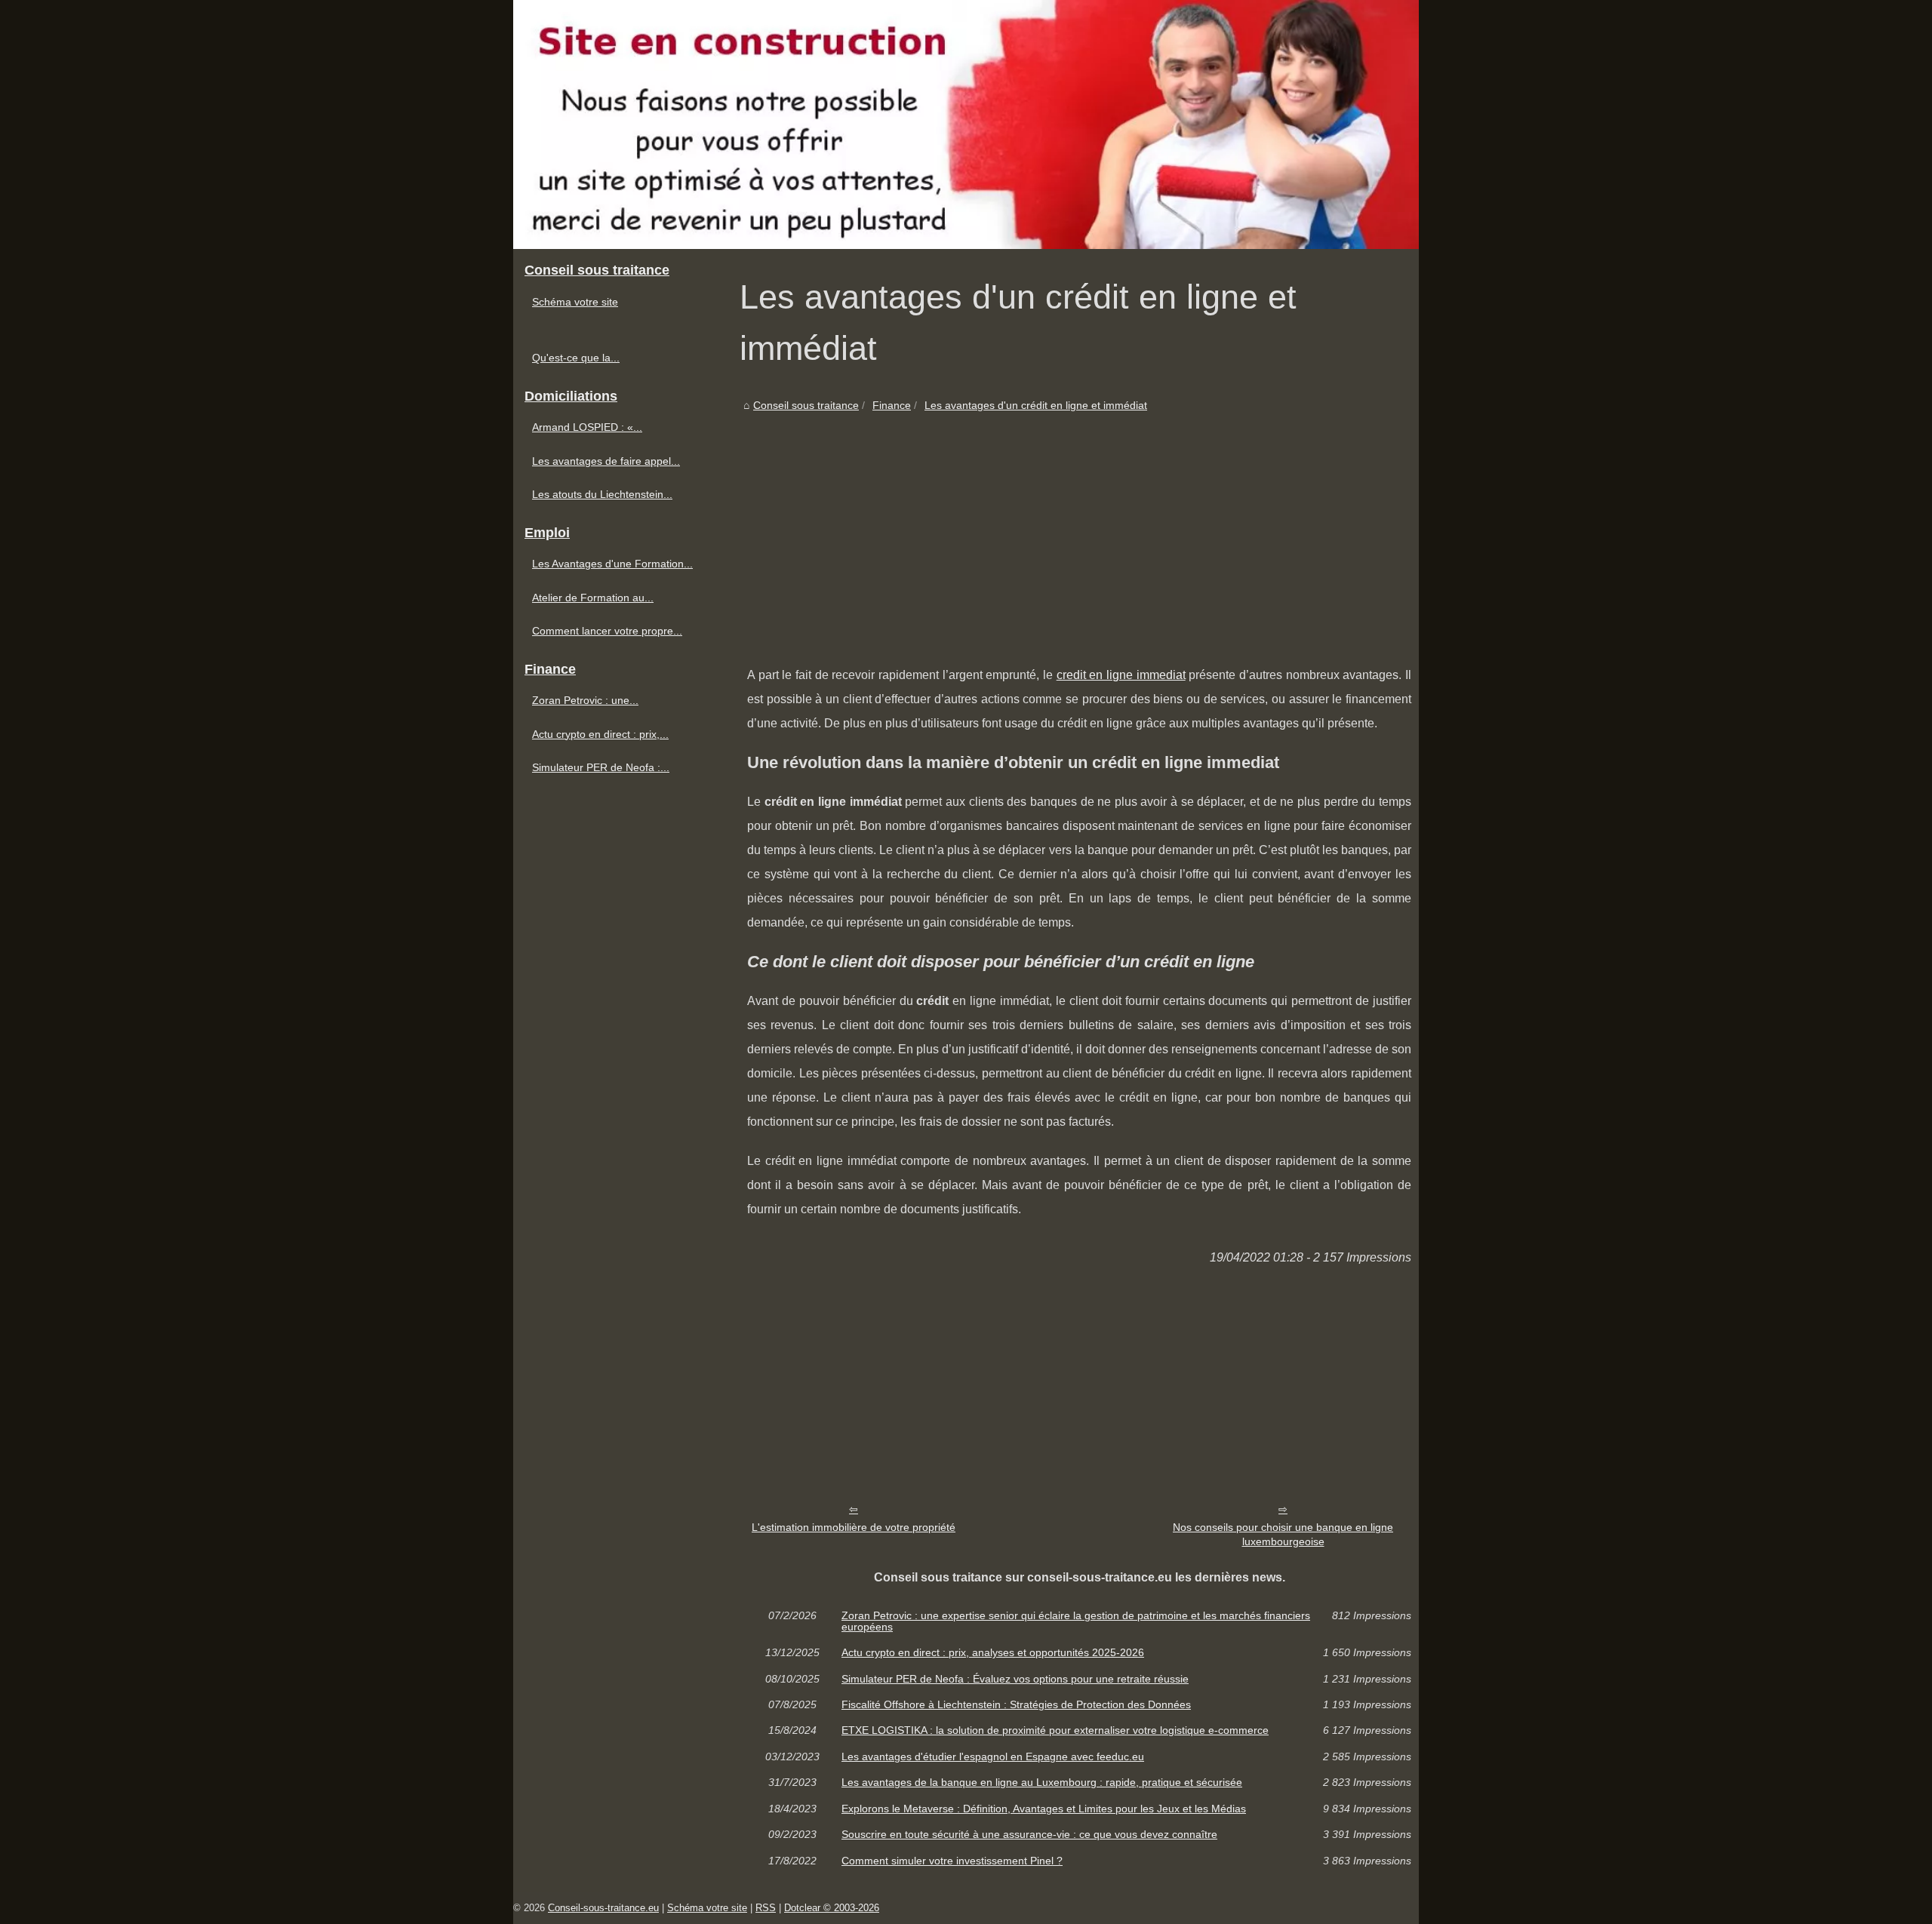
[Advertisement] (1079, 527)
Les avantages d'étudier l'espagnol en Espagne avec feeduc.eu (993, 1756)
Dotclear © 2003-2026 (832, 1908)
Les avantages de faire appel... (606, 461)
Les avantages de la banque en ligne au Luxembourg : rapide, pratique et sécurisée (1042, 1782)
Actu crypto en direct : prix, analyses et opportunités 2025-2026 (993, 1652)
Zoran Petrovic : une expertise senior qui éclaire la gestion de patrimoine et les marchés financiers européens (1076, 1621)
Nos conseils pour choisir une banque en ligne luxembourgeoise (1283, 1534)
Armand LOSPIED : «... (587, 427)
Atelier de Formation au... (593, 598)
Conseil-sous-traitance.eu (603, 1908)
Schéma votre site (575, 302)
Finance (892, 405)
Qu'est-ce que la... (576, 358)
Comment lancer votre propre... (607, 631)
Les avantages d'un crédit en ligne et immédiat (1036, 405)
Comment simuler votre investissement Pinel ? (952, 1861)
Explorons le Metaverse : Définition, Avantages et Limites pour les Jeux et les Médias (1044, 1809)
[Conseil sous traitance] (966, 124)
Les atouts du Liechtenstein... (602, 494)
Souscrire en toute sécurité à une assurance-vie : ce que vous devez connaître (1029, 1834)
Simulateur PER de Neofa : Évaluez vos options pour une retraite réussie (1015, 1679)
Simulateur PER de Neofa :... (601, 767)
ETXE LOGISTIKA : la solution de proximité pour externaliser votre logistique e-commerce (1055, 1730)
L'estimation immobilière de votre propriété (854, 1527)
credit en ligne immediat (1121, 675)
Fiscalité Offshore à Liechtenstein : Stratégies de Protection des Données (1016, 1704)
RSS (766, 1908)
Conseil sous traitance (806, 405)
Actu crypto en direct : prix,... (600, 734)
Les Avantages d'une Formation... (612, 564)
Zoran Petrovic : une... (585, 700)
